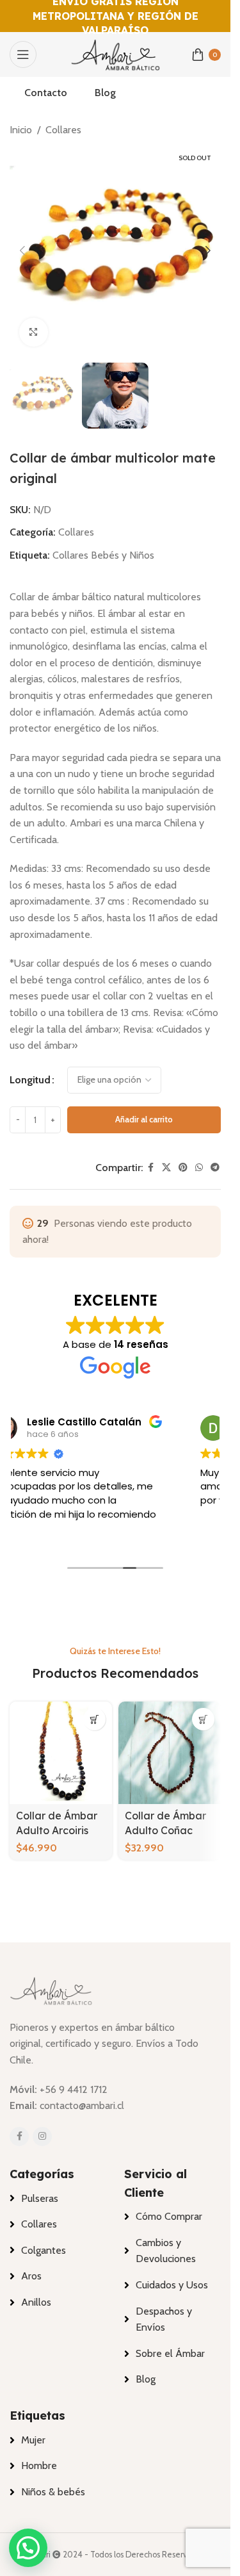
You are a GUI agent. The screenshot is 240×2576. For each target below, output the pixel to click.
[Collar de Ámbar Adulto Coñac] (170, 1753)
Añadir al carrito (144, 1119)
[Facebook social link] (150, 1168)
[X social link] (166, 1168)
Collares (63, 130)
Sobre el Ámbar (170, 2353)
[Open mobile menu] (23, 54)
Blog (146, 2379)
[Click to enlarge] (34, 332)
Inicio (21, 130)
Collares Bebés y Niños (103, 555)
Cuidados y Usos (172, 2285)
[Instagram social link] (42, 2137)
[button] (22, 250)
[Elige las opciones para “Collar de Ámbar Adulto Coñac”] (203, 1719)
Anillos (36, 2302)
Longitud (30, 1080)
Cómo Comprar (169, 2216)
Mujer (33, 2440)
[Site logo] (115, 53)
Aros (31, 2276)
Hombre (39, 2465)
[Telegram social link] (215, 1168)
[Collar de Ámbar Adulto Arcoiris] (61, 1753)
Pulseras (40, 2198)
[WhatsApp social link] (199, 1168)
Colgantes (44, 2250)
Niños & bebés (53, 2492)
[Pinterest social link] (183, 1168)
